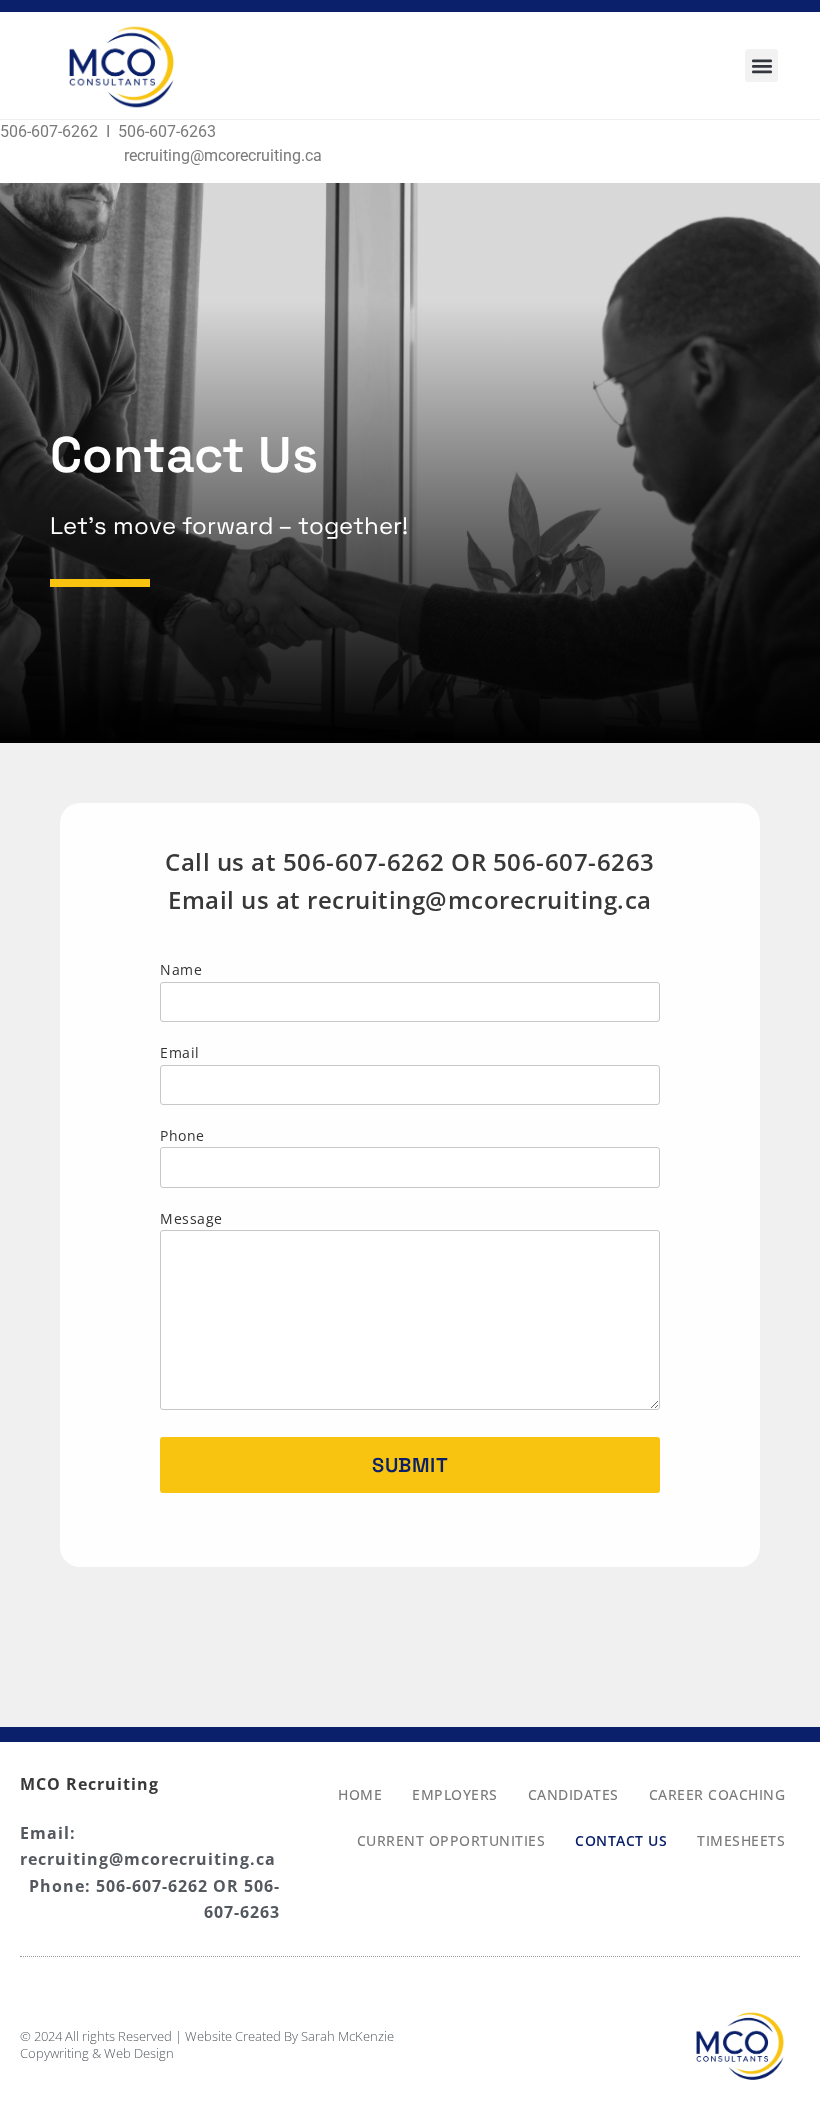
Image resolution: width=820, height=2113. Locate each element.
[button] (761, 65)
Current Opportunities (451, 1840)
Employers (455, 1794)
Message (191, 1218)
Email (180, 1052)
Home (360, 1794)
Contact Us (621, 1840)
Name (181, 969)
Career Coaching (717, 1794)
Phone (182, 1135)
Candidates (573, 1794)
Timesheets (741, 1840)
